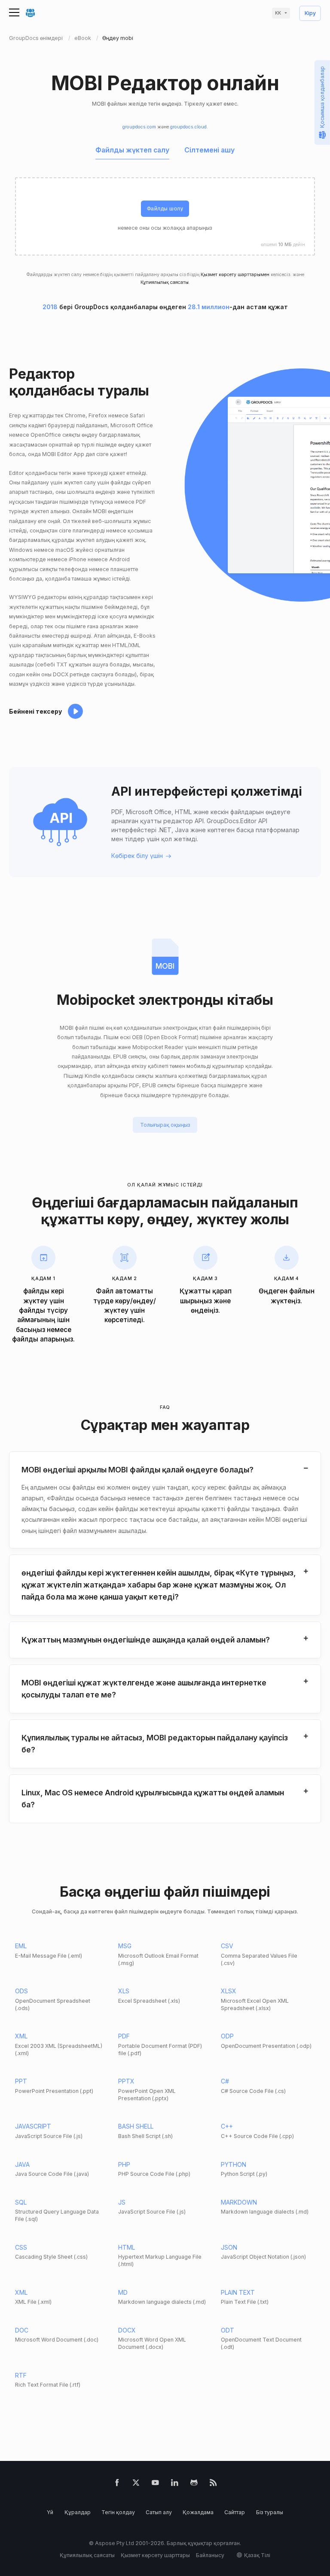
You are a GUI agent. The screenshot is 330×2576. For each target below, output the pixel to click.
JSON (229, 2247)
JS (122, 2202)
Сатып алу (159, 2512)
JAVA (22, 2164)
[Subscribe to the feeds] (213, 2484)
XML (21, 2036)
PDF (124, 2036)
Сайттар (235, 2512)
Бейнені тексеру (35, 711)
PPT (21, 2081)
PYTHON (234, 2164)
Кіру (310, 14)
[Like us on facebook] (117, 2484)
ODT (228, 2330)
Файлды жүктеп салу (132, 150)
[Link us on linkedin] (175, 2484)
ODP (227, 2036)
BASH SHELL (136, 2126)
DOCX (127, 2330)
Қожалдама (198, 2512)
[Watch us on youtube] (155, 2484)
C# (225, 2081)
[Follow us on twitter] (136, 2484)
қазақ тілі (257, 2555)
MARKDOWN (239, 2202)
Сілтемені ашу (209, 150)
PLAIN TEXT (238, 2292)
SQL (21, 2202)
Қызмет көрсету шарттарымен (235, 275)
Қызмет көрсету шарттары (155, 2555)
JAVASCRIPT (33, 2126)
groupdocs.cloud (188, 127)
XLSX (229, 1991)
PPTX (126, 2081)
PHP (124, 2164)
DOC (22, 2330)
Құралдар (78, 2512)
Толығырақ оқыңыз (165, 1125)
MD (123, 2292)
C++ (227, 2126)
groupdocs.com (139, 127)
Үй (50, 2512)
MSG (125, 1946)
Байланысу (210, 2555)
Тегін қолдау (118, 2512)
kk (278, 13)
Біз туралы (270, 2512)
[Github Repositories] (194, 2484)
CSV (227, 1946)
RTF (21, 2375)
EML (21, 1946)
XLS (124, 1991)
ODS (21, 1991)
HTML (127, 2247)
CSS (21, 2247)
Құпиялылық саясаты (165, 282)
